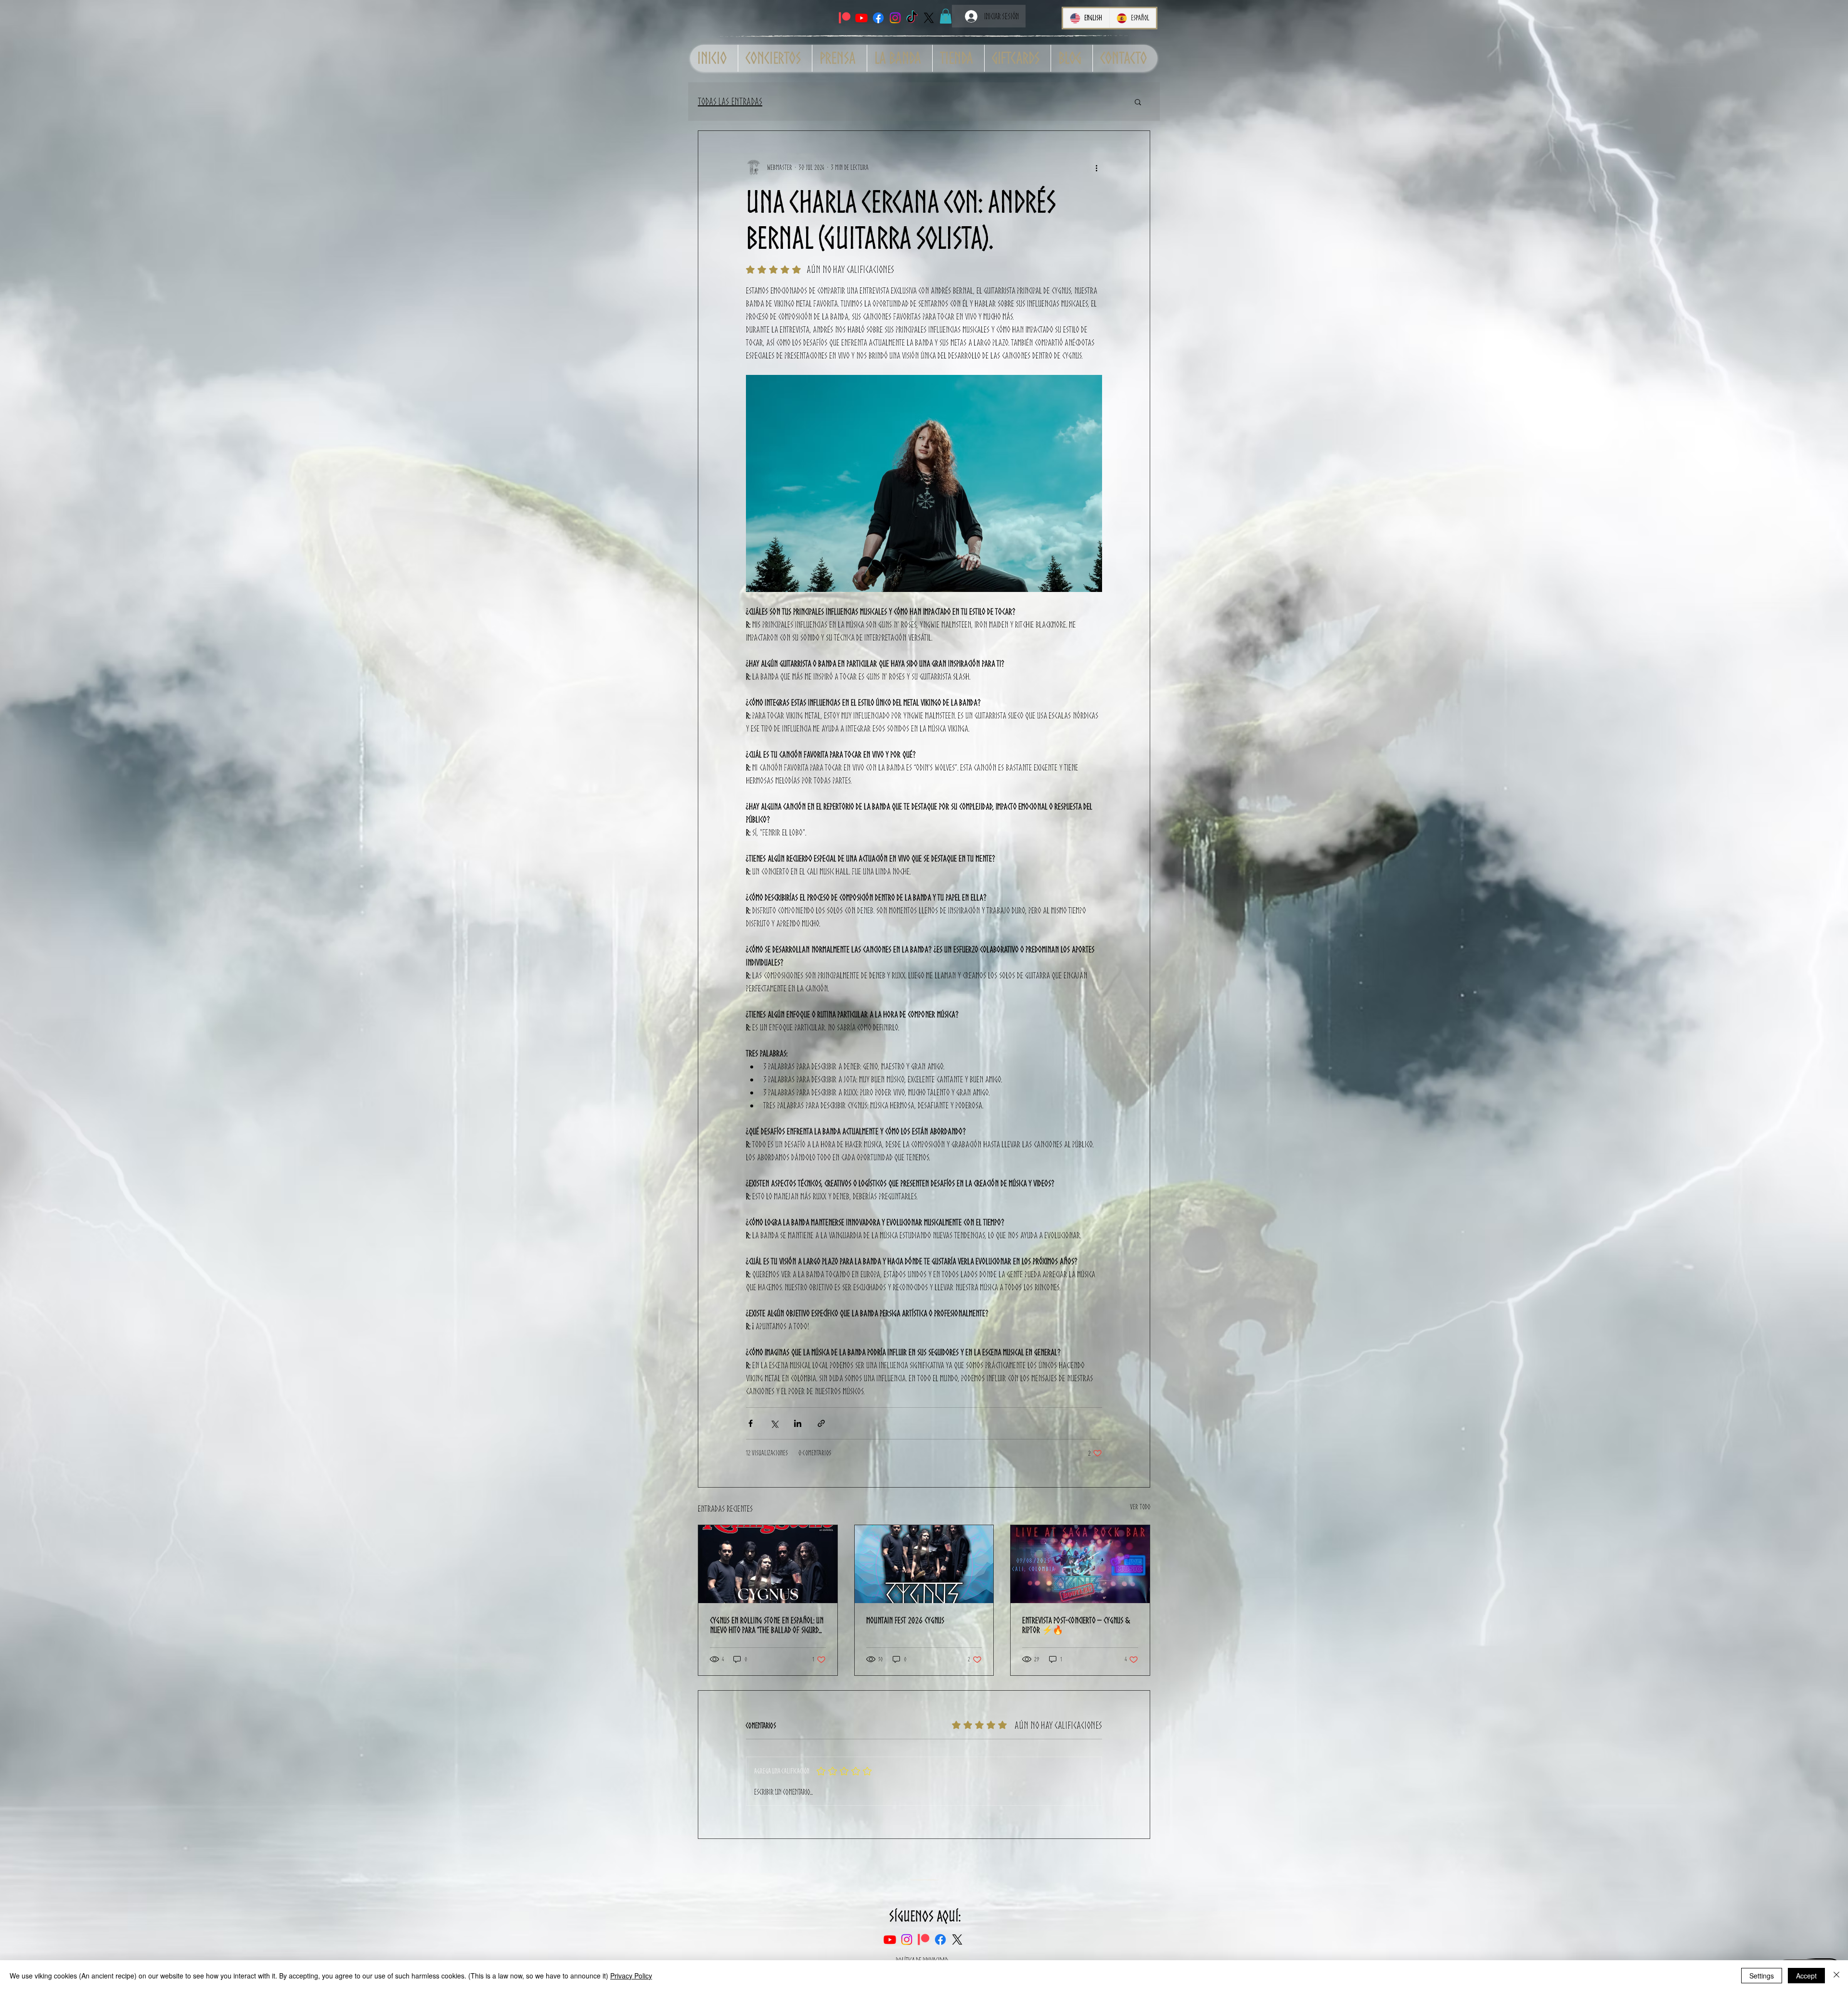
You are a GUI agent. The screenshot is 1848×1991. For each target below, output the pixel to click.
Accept (1806, 1976)
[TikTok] (912, 18)
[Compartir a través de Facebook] (751, 1423)
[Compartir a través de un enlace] (821, 1423)
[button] (946, 16)
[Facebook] (878, 18)
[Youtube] (861, 18)
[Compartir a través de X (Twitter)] (774, 1423)
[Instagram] (895, 18)
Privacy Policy (631, 1976)
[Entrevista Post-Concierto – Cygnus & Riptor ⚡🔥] (1080, 1564)
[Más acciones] (1096, 167)
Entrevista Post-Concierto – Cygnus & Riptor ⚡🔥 (1076, 1625)
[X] (929, 18)
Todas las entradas (730, 102)
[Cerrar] (1836, 1976)
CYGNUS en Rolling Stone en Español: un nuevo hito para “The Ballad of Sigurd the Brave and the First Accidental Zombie (767, 1625)
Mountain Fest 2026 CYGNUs (905, 1620)
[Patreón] (845, 18)
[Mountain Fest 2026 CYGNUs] (924, 1564)
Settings (1762, 1976)
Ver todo (1140, 1507)
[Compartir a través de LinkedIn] (798, 1423)
